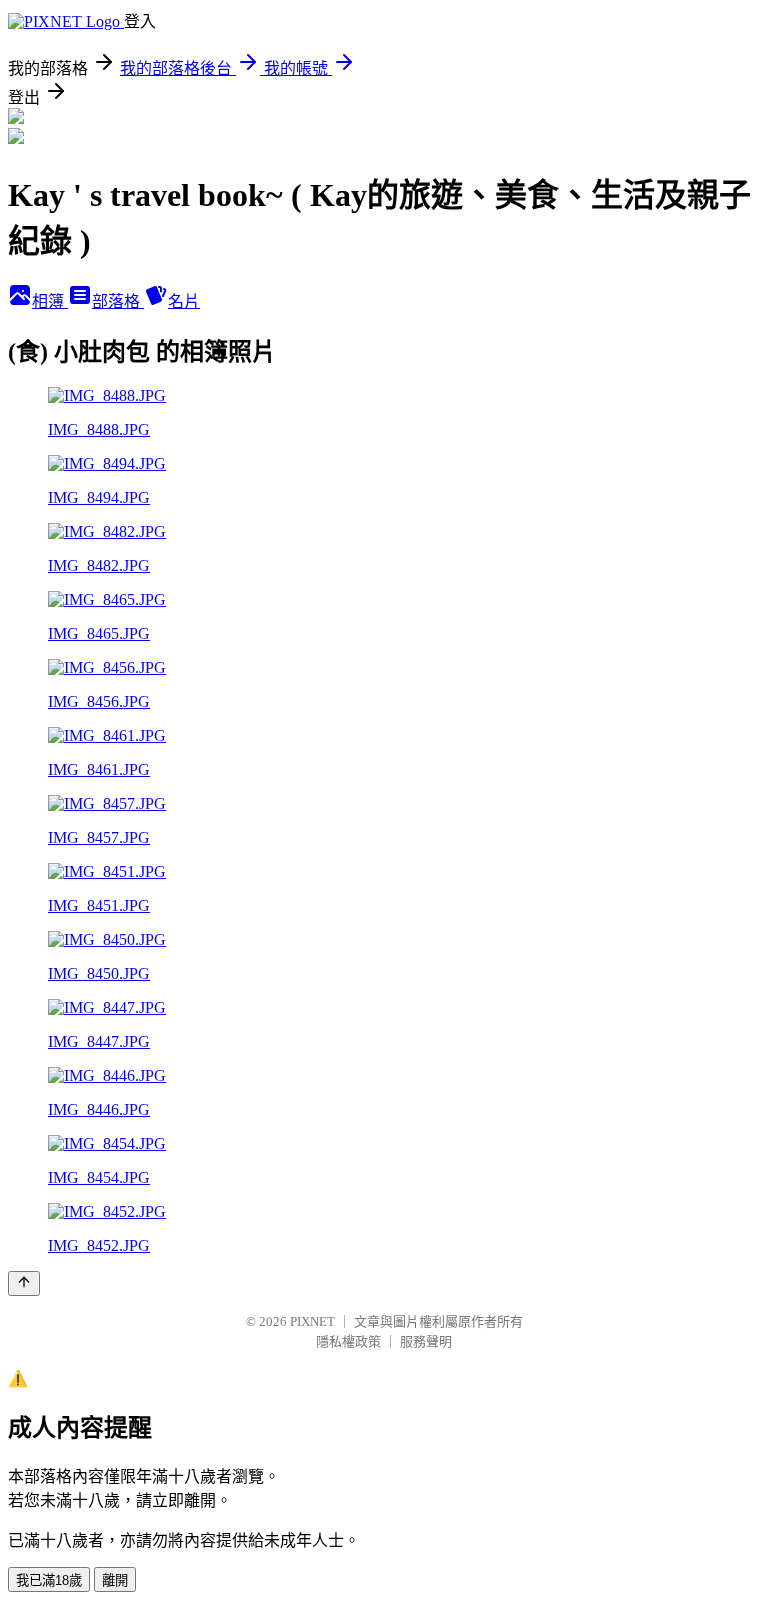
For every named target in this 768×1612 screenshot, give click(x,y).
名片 (184, 301)
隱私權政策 (348, 1341)
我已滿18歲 (49, 1580)
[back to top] (24, 1283)
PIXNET (312, 1321)
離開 (115, 1580)
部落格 (118, 301)
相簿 (50, 301)
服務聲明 (426, 1341)
